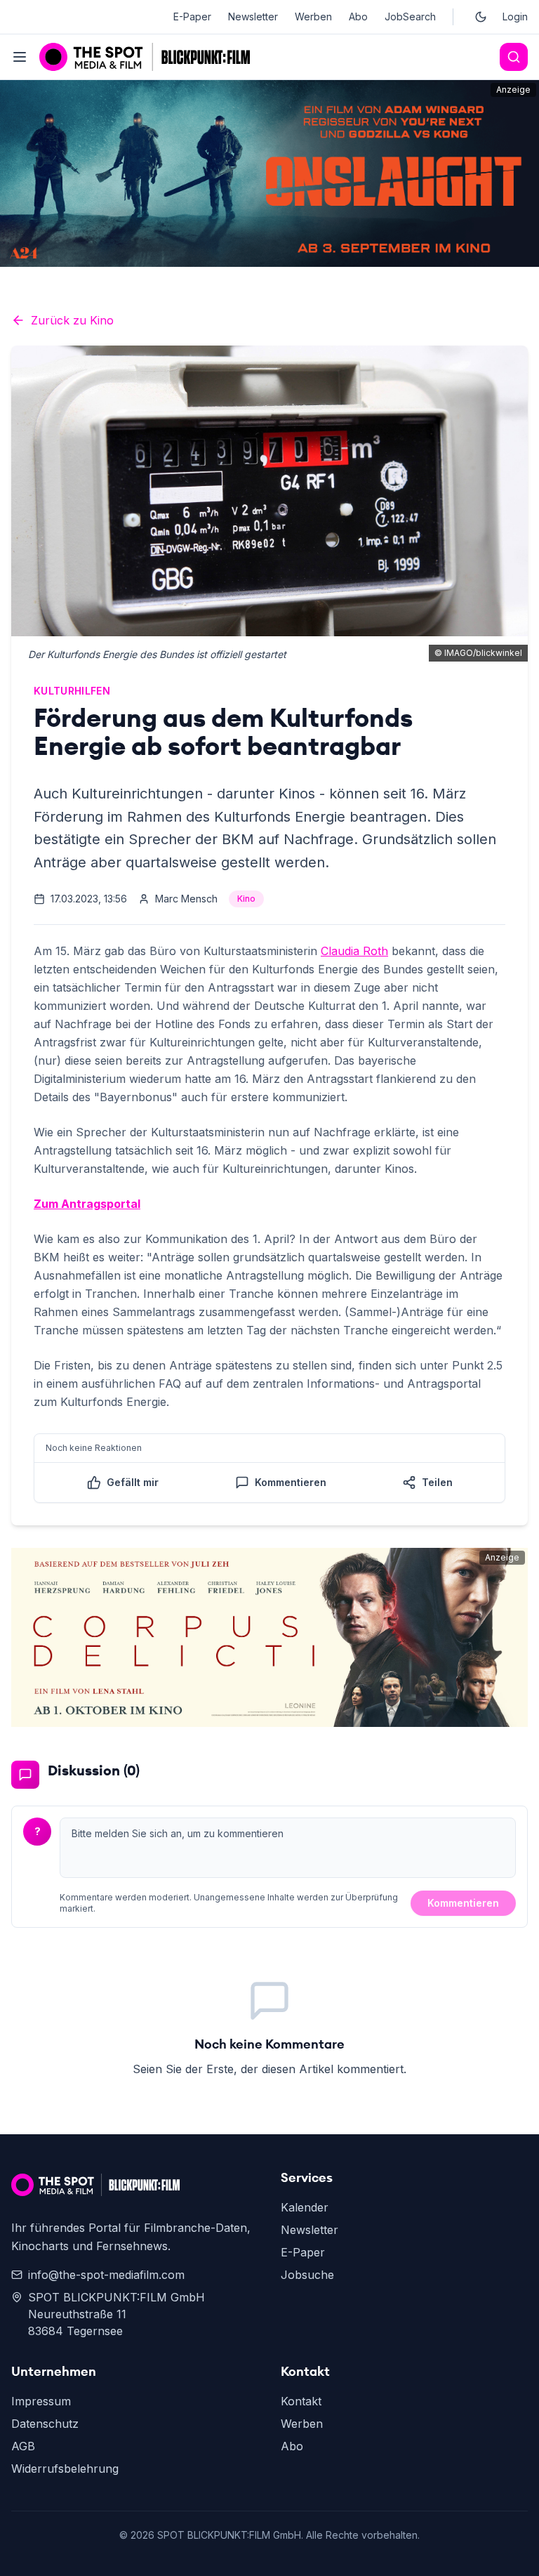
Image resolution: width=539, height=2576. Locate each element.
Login (515, 17)
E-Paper (192, 17)
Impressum (41, 2401)
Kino (246, 899)
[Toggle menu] (20, 57)
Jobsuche (307, 2275)
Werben (313, 17)
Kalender (305, 2207)
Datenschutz (45, 2424)
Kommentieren (463, 1903)
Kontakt (301, 2401)
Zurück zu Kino (72, 320)
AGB (23, 2446)
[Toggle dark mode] (481, 17)
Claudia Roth (354, 951)
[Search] (514, 57)
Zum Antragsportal (87, 1204)
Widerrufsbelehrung (65, 2469)
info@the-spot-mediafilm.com (106, 2275)
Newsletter (253, 17)
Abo (358, 17)
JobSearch (410, 17)
